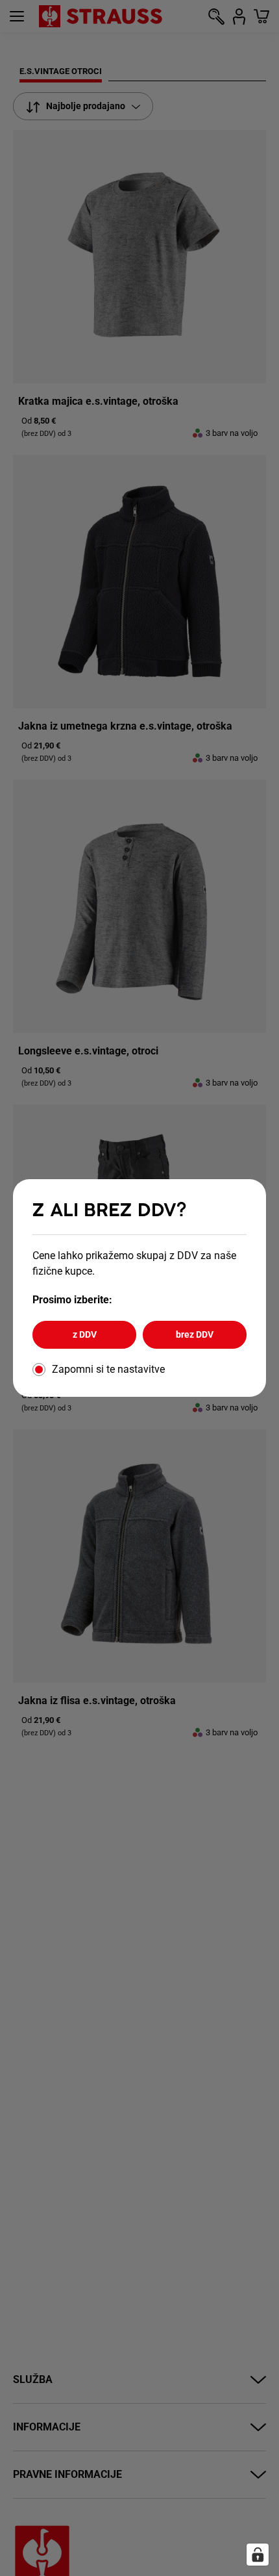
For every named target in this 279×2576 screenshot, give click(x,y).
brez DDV (195, 1334)
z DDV (85, 1334)
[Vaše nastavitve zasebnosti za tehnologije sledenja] (258, 2555)
